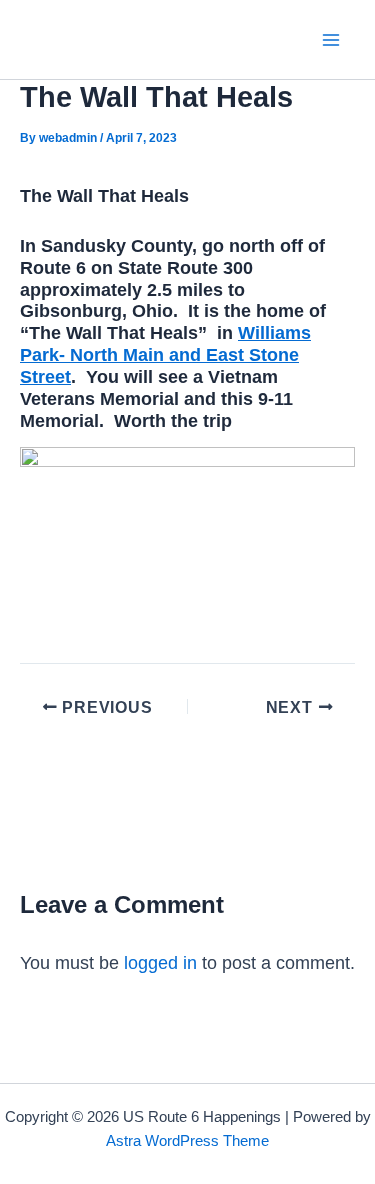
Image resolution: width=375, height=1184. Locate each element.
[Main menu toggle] (331, 39)
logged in (160, 962)
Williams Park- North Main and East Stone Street (165, 354)
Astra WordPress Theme (187, 1141)
